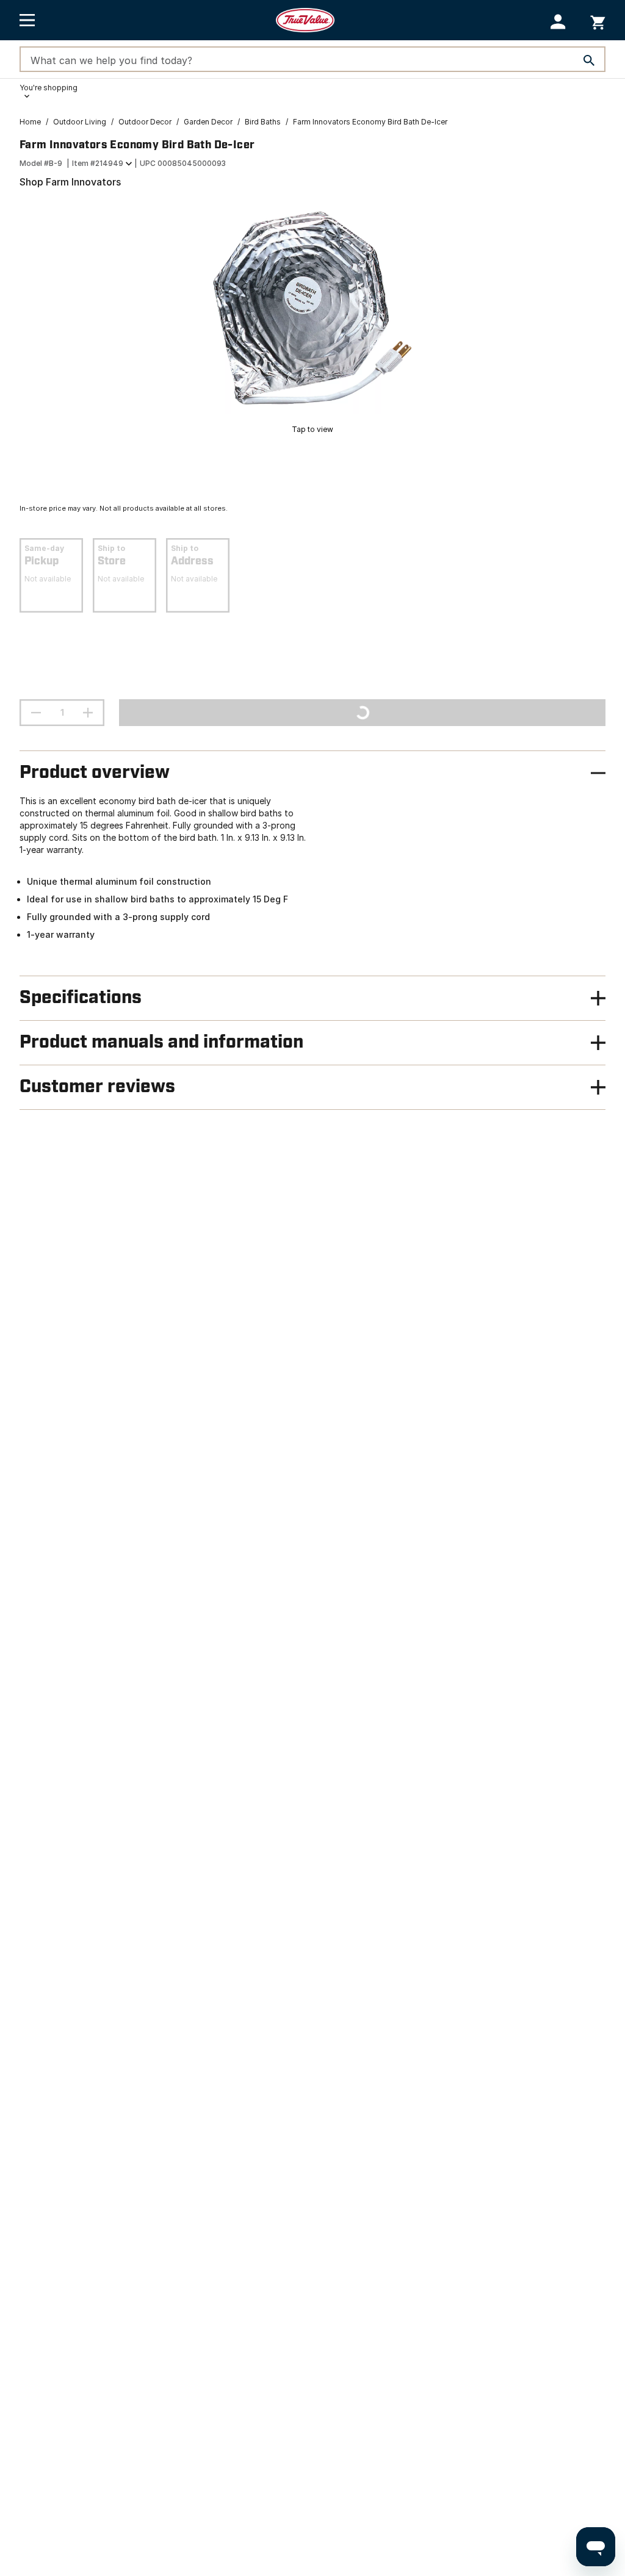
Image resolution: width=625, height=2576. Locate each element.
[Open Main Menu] (27, 20)
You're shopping (49, 88)
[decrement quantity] (36, 713)
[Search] (589, 60)
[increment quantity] (88, 713)
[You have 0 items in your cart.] (598, 20)
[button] (558, 22)
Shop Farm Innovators (70, 182)
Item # (98, 163)
